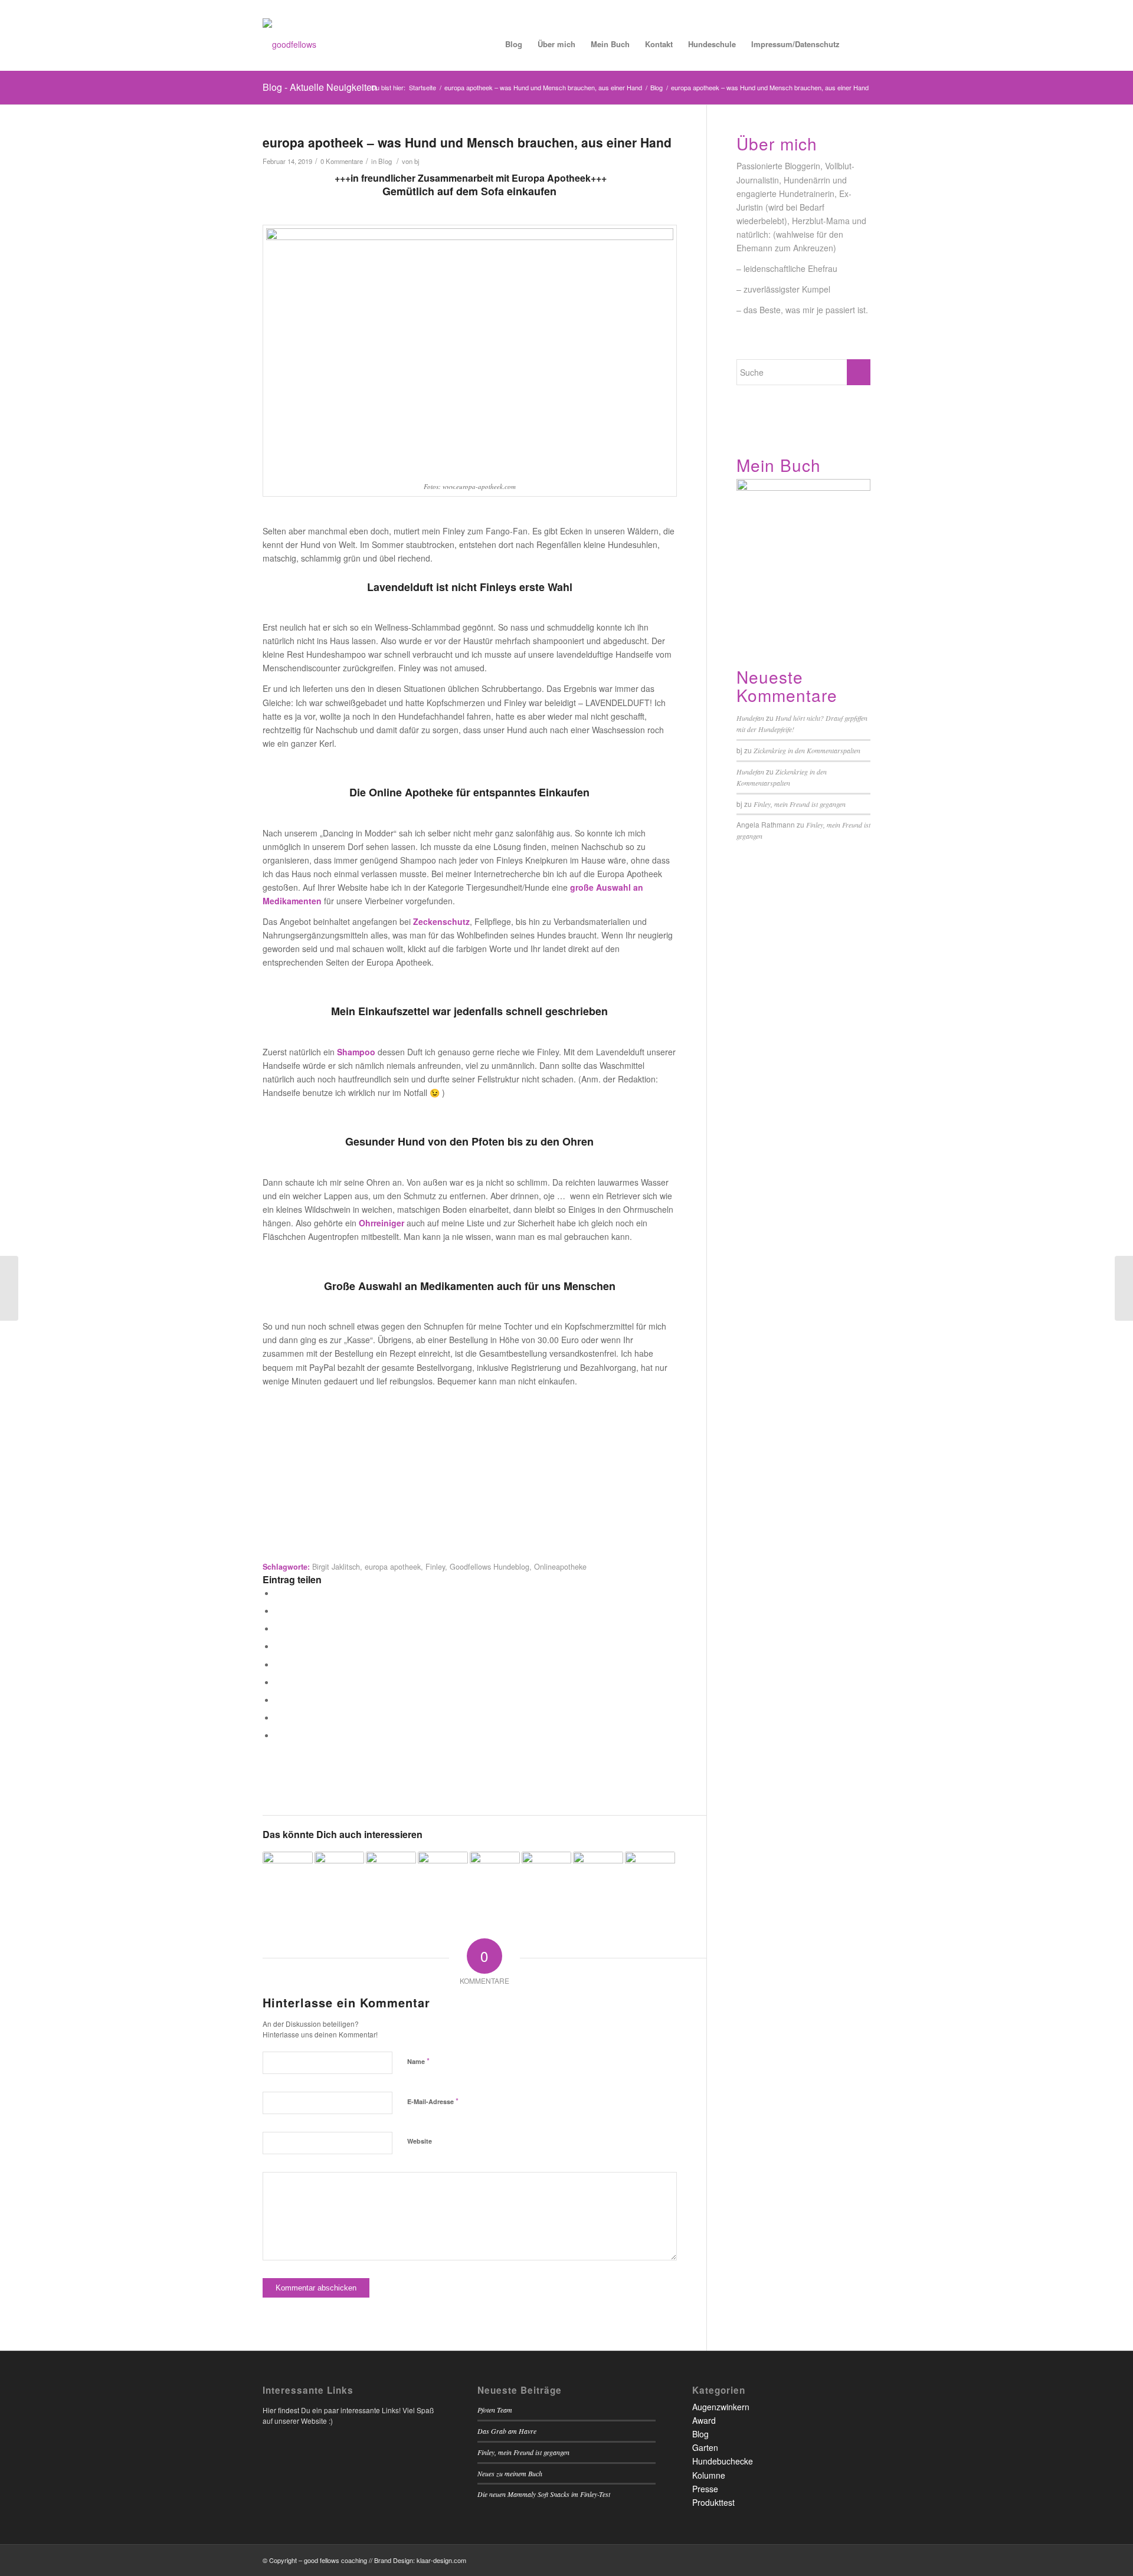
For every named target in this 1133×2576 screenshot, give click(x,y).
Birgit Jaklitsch (336, 1567)
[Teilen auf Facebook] (278, 1593)
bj (417, 161)
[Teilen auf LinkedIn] (278, 1664)
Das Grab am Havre (507, 2431)
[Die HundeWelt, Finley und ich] (650, 1877)
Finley (435, 1567)
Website (420, 2141)
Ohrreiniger (382, 1223)
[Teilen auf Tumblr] (278, 1682)
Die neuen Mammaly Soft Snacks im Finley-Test (544, 2494)
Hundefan (750, 718)
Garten (705, 2447)
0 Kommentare (342, 161)
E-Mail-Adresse (433, 2101)
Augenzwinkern (721, 2407)
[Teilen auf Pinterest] (278, 1646)
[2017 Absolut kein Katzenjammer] (391, 1877)
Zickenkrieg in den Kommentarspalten (807, 750)
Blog (385, 161)
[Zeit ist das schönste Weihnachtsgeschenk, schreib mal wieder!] (598, 1877)
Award (704, 2420)
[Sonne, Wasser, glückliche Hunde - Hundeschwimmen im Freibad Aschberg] (443, 1877)
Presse (705, 2489)
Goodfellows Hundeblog (489, 1567)
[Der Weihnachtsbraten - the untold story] (495, 1877)
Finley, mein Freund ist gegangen (800, 804)
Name (418, 2061)
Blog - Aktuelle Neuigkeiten (320, 87)
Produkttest (713, 2502)
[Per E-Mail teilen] (278, 1735)
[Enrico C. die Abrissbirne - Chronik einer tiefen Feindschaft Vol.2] (547, 1877)
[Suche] (859, 44)
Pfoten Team (495, 2410)
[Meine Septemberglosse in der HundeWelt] (288, 1877)
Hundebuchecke (723, 2461)
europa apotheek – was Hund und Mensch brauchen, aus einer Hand (467, 142)
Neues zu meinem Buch (510, 2473)
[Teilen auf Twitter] (278, 1610)
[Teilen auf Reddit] (278, 1717)
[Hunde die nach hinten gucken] (1124, 1288)
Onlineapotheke (560, 1567)
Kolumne (709, 2475)
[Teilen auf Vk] (278, 1699)
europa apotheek (393, 1567)
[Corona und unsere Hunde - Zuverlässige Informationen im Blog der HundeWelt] (340, 1877)
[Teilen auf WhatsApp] (278, 1628)
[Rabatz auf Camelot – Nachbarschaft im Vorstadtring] (9, 1288)
